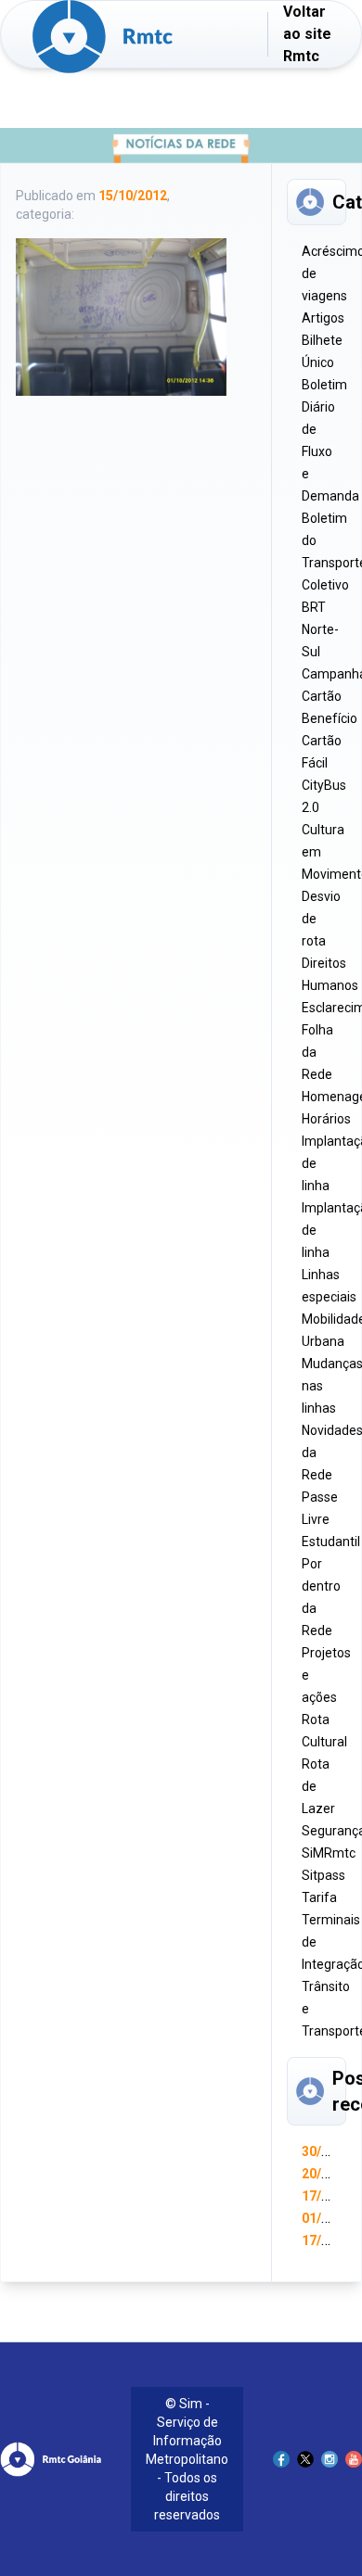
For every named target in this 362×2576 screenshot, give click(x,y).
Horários (326, 1119)
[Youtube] (354, 2459)
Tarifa (319, 1897)
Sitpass (323, 1875)
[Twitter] (305, 2459)
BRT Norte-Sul (320, 629)
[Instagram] (330, 2459)
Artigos (323, 318)
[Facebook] (281, 2459)
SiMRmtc (329, 1853)
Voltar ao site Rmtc (307, 34)
